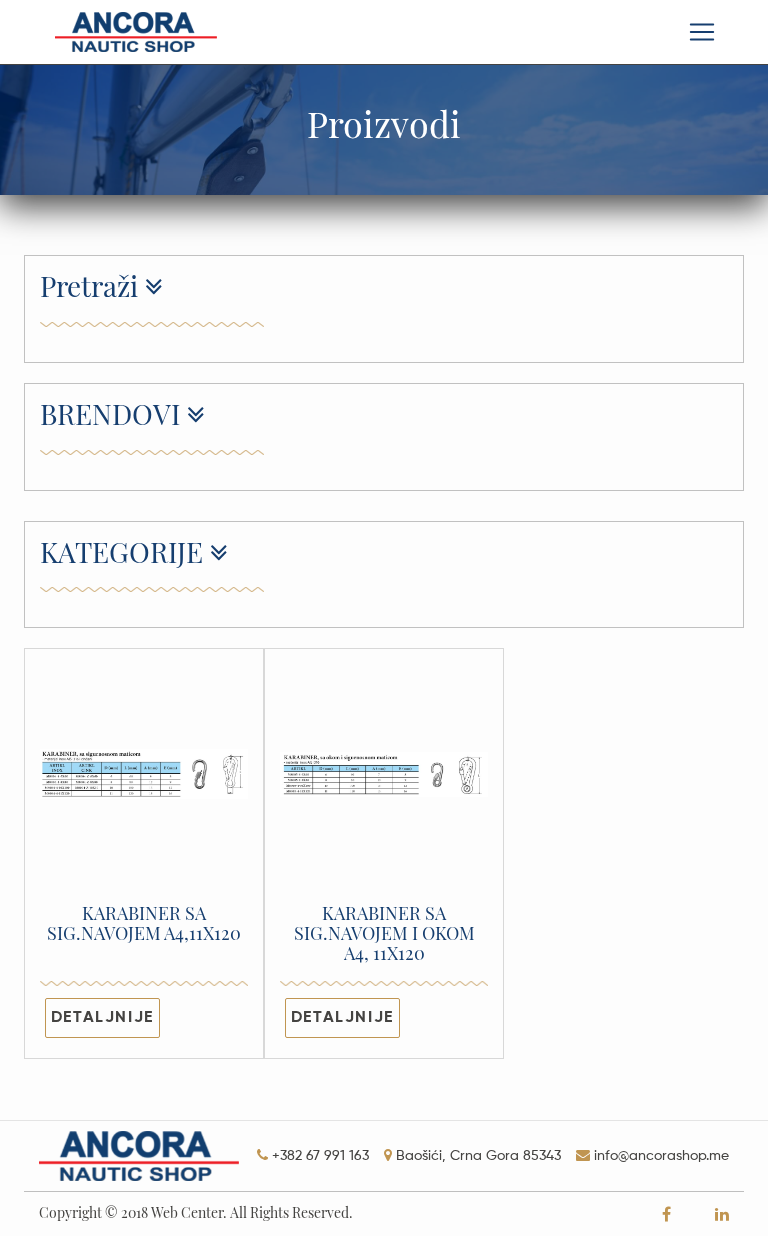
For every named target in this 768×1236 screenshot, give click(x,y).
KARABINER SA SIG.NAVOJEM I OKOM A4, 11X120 (384, 934)
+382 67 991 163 (320, 1156)
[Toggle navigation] (702, 32)
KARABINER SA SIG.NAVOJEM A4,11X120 (144, 924)
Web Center (187, 1212)
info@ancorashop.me (661, 1156)
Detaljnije (102, 1018)
